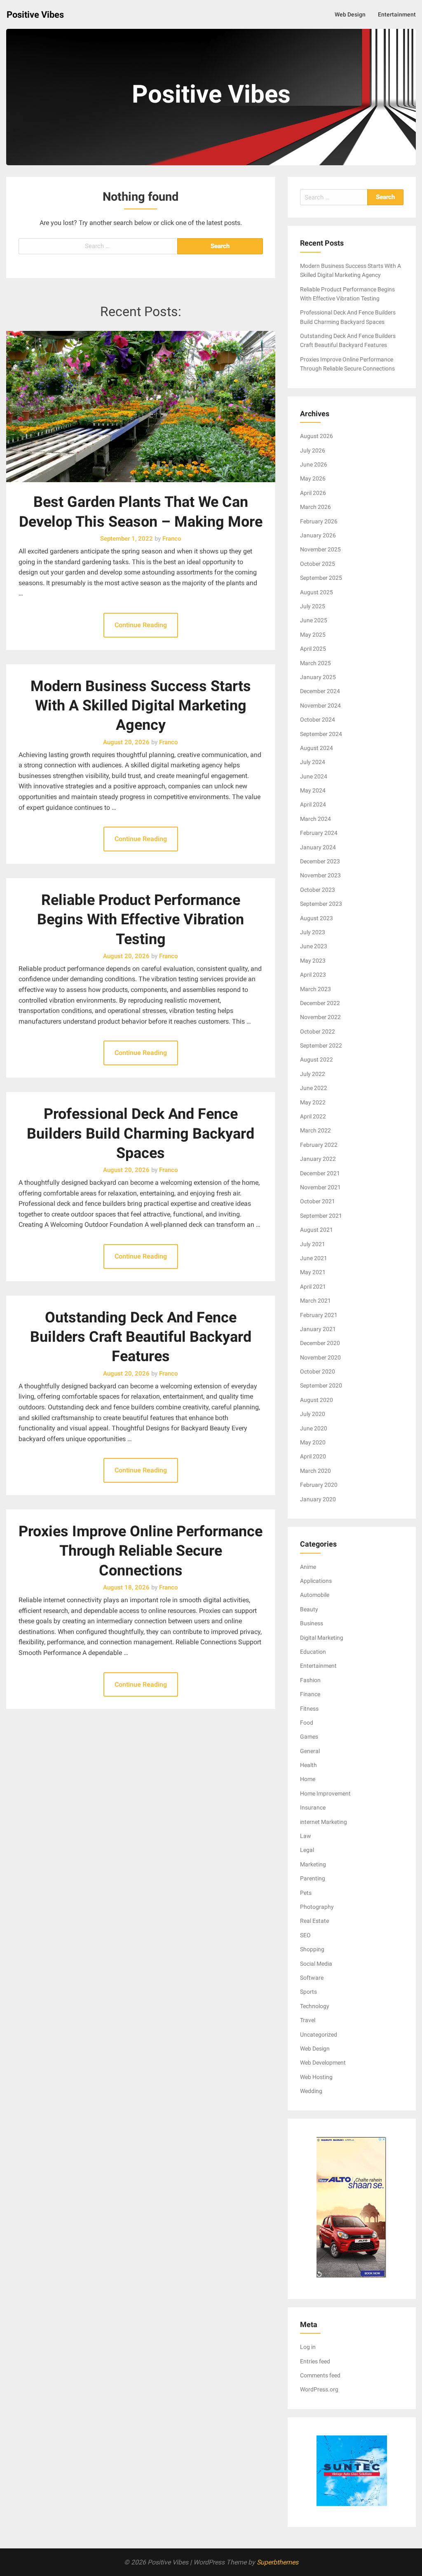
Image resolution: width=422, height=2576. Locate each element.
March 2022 (315, 1130)
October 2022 (318, 1031)
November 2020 (320, 1357)
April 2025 (313, 649)
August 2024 (316, 748)
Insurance (313, 1807)
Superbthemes (278, 2562)
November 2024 (320, 706)
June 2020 (314, 1428)
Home (308, 1779)
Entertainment (397, 14)
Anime (308, 1567)
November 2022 (320, 1017)
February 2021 (319, 1315)
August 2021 (316, 1230)
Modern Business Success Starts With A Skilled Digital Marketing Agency (141, 706)
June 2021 (314, 1258)
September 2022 (321, 1045)
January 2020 (318, 1499)
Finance (310, 1694)
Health (308, 1765)
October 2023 (318, 890)
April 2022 (313, 1116)
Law (306, 1836)
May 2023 (313, 961)
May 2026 (313, 478)
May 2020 (313, 1442)
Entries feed (315, 2361)
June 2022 (314, 1088)
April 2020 (313, 1456)
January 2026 (318, 535)
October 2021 (318, 1201)
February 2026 (319, 521)
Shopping (312, 1949)
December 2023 (320, 861)
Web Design (350, 14)
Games (309, 1737)
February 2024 (319, 833)
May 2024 (313, 790)
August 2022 (316, 1059)
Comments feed (320, 2375)
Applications (316, 1581)
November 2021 (320, 1187)
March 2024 (315, 819)
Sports (308, 1992)
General (310, 1751)
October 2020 (318, 1371)
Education (313, 1652)
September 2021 (321, 1216)
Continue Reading (141, 625)
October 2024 (318, 720)
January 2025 (318, 677)
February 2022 (319, 1145)
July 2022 (313, 1074)
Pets (306, 1893)
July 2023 (313, 932)
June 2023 (314, 946)
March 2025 (315, 663)
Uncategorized (319, 2035)
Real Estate (314, 1921)
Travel (308, 2020)
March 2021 (315, 1301)
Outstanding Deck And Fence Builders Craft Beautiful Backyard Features (141, 1337)
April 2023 (313, 975)
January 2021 (318, 1329)
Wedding (311, 2091)
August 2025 (316, 592)
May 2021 (313, 1272)
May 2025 (313, 635)
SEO (305, 1935)
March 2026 (315, 507)
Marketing (313, 1864)
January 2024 (318, 847)
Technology (315, 2006)
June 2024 (314, 776)
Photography (317, 1907)
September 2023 (321, 904)
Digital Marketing (322, 1638)
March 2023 (315, 989)
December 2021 (320, 1173)
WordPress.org (319, 2389)
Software (312, 1978)
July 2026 (313, 450)
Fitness (309, 1709)
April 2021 (313, 1287)
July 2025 (313, 606)
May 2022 (313, 1102)
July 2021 (313, 1244)
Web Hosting (316, 2077)
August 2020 (316, 1400)
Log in (308, 2347)
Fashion (310, 1680)
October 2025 (318, 564)
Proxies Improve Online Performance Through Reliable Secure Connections (141, 1551)
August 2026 (316, 436)
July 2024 (313, 762)
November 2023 (320, 875)
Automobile (315, 1595)
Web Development (323, 2063)
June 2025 (314, 620)
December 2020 (320, 1343)
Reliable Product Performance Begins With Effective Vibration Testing (141, 920)
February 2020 (319, 1485)
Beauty (309, 1609)
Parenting (313, 1878)
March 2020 (315, 1471)
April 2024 (313, 804)
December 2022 (320, 1003)
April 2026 (313, 493)
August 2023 (316, 918)
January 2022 (318, 1159)
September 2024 (321, 734)
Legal (307, 1850)
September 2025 (321, 578)
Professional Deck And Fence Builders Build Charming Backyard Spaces (141, 1133)
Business (312, 1623)
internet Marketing (324, 1822)
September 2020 (321, 1385)
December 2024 (320, 691)
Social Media (316, 1964)
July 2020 (313, 1414)
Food (307, 1723)
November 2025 (320, 549)
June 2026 (314, 464)
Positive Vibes (35, 15)
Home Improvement (325, 1793)
